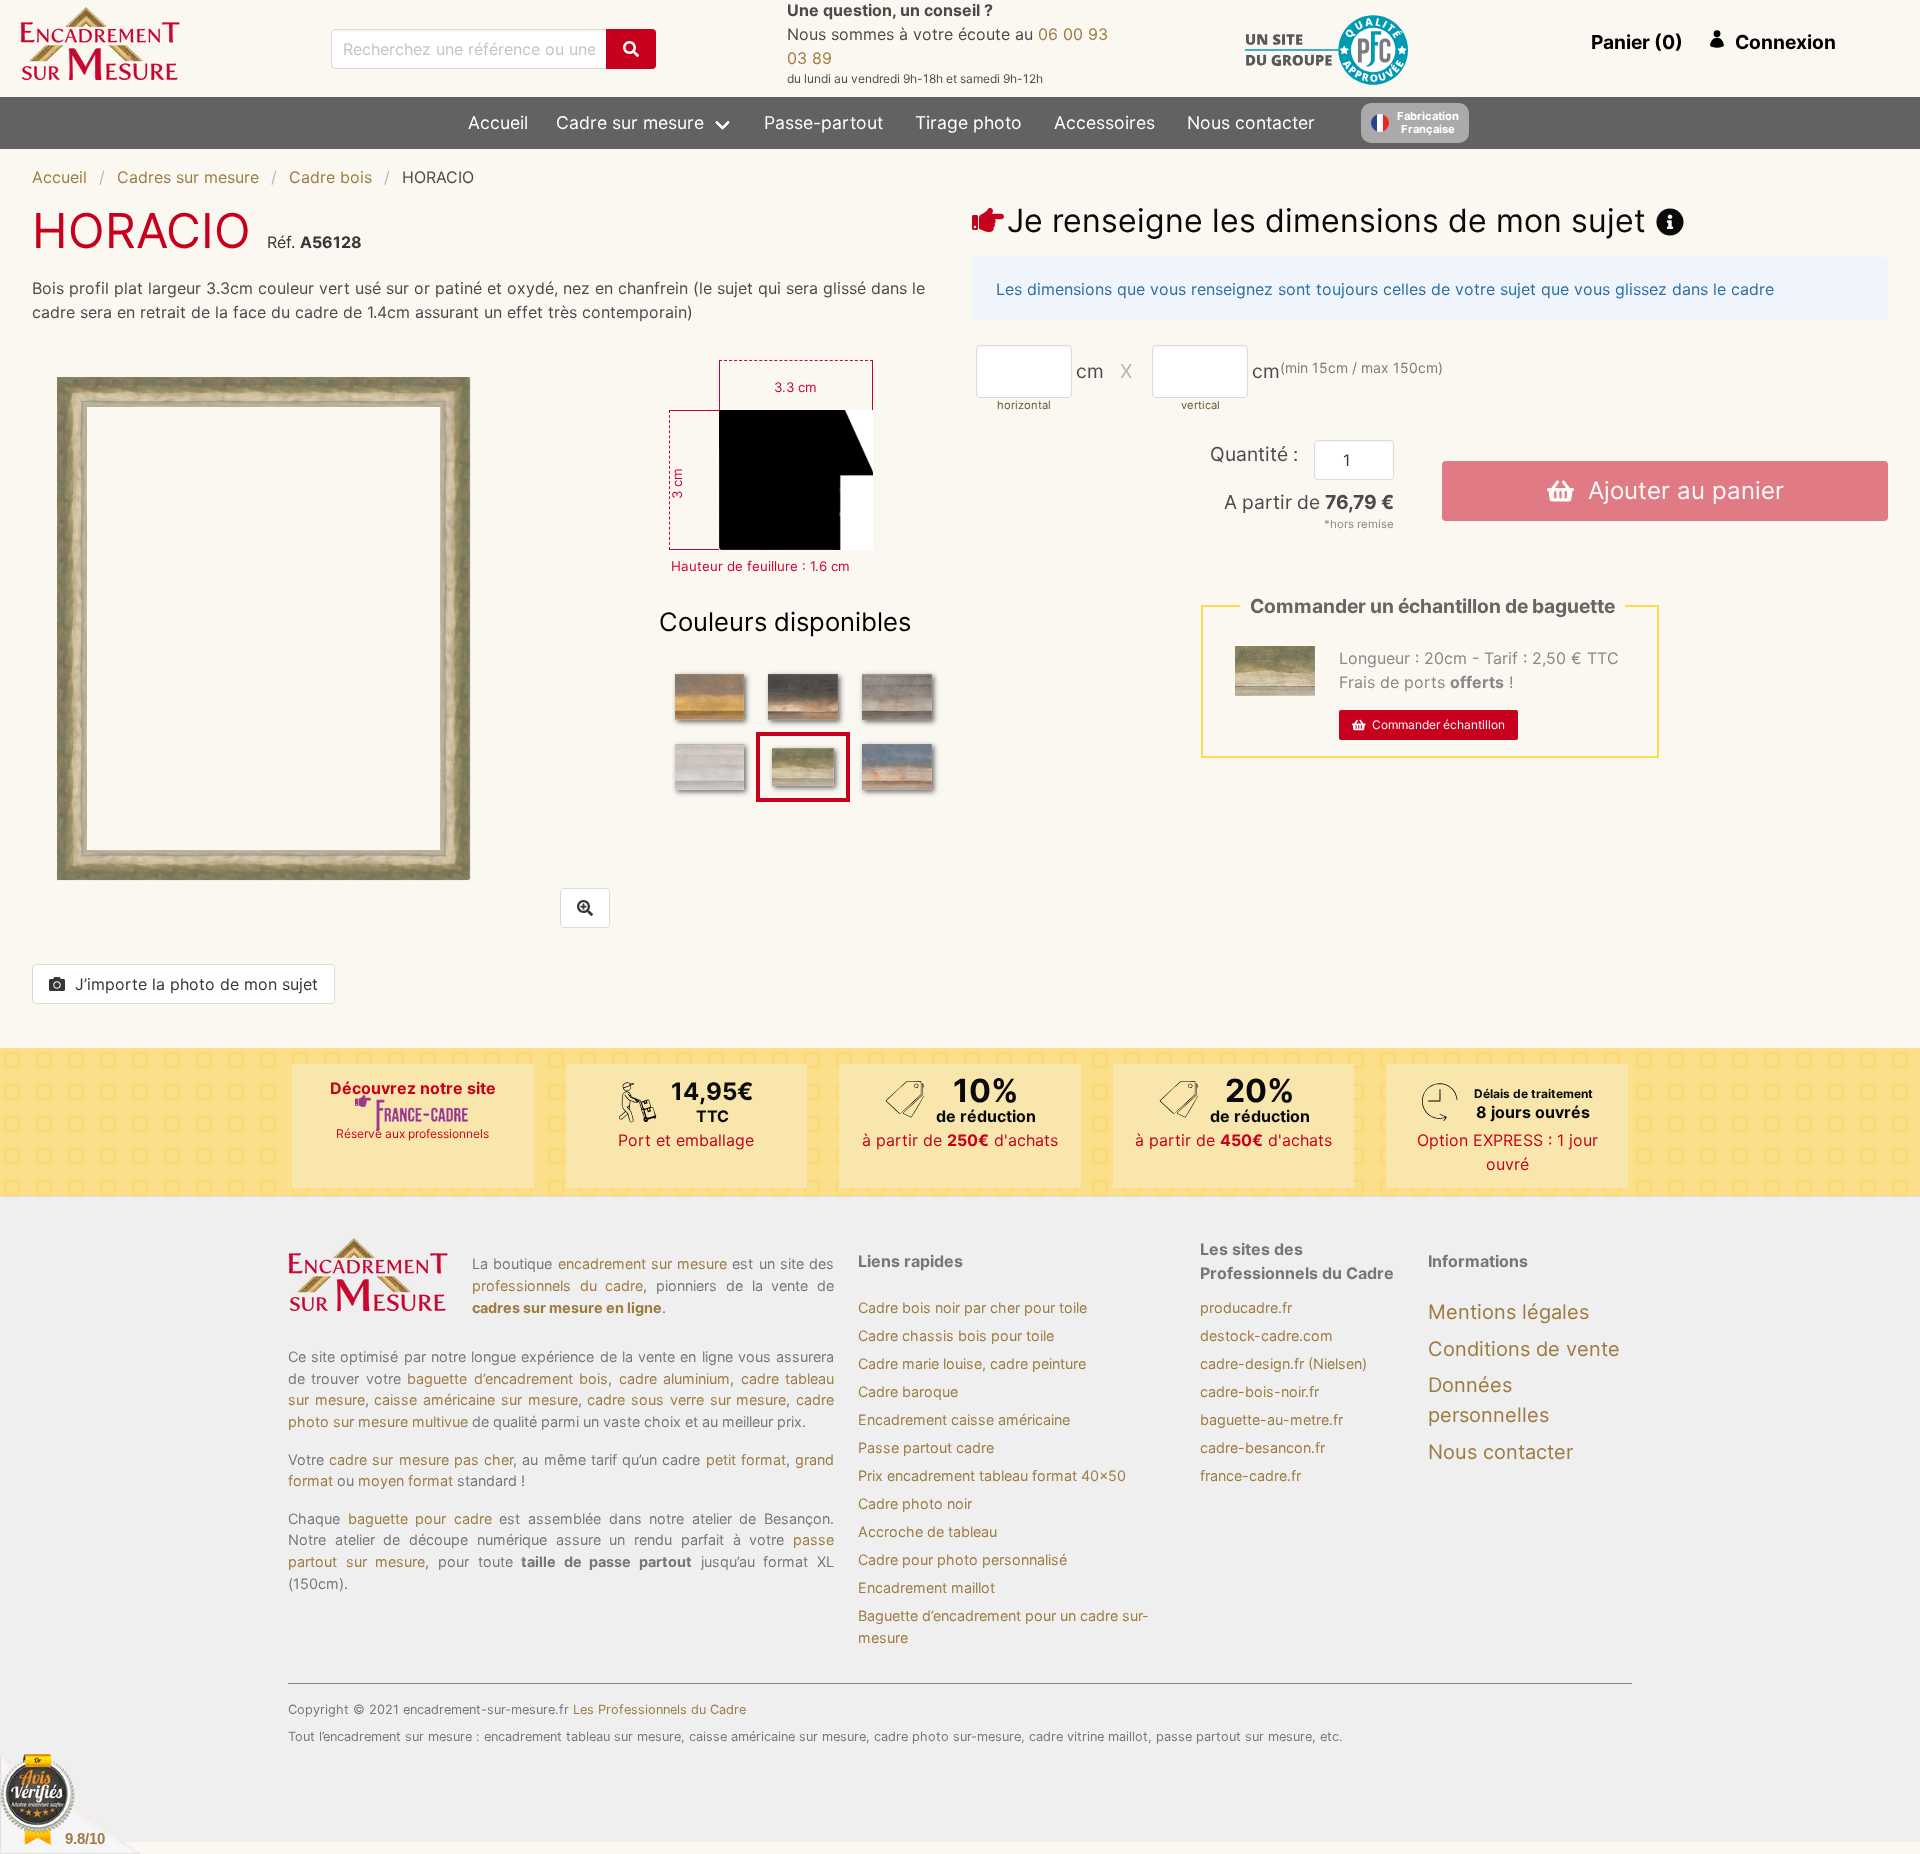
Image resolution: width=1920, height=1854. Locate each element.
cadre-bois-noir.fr (1259, 1391)
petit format (746, 1459)
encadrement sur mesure (643, 1263)
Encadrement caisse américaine (964, 1419)
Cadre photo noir (915, 1503)
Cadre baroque (908, 1391)
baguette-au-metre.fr (1271, 1419)
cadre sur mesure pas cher (421, 1459)
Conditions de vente (1524, 1349)
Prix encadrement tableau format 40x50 (992, 1475)
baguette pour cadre (420, 1518)
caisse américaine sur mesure (475, 1399)
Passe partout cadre (926, 1447)
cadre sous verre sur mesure (686, 1399)
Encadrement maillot (926, 1587)
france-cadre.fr (1250, 1475)
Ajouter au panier (1679, 490)
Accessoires (1104, 122)
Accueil (498, 122)
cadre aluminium (674, 1378)
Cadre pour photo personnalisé (962, 1559)
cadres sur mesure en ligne (567, 1307)
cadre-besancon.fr (1262, 1447)
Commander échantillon (1435, 724)
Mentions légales (1508, 1312)
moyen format (405, 1480)
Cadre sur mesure (630, 122)
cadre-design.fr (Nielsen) (1283, 1363)
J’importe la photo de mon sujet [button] (196, 984)
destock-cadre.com (1266, 1335)
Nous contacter (1251, 122)
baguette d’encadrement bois (507, 1378)
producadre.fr (1246, 1307)
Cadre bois (330, 177)
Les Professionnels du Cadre (659, 1709)
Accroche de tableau (927, 1531)
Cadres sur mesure (188, 177)
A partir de (1309, 502)
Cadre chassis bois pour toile (956, 1335)
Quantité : (1254, 454)
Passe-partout (823, 122)
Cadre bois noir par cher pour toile (972, 1307)
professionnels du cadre (557, 1285)
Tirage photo (968, 122)
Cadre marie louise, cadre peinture (972, 1363)
